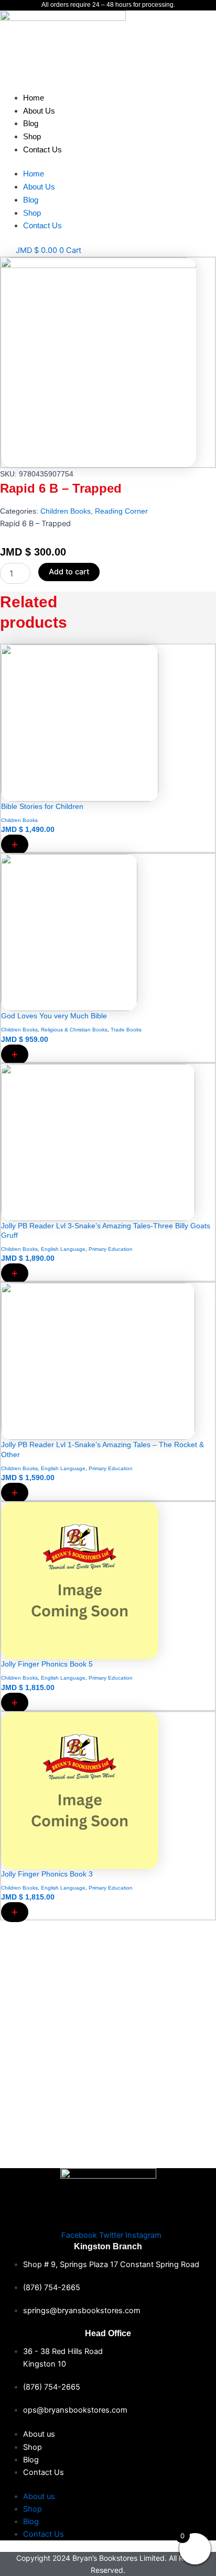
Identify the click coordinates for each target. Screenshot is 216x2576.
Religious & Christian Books (74, 1030)
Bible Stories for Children (42, 806)
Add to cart (69, 572)
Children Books (66, 511)
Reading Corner (121, 511)
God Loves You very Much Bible (54, 1016)
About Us (39, 111)
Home (34, 98)
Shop (32, 136)
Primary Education (111, 1249)
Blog (31, 123)
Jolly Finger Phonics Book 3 (47, 1874)
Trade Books (126, 1030)
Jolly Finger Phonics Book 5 (47, 1664)
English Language (63, 1249)
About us (39, 2434)
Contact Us (42, 149)
